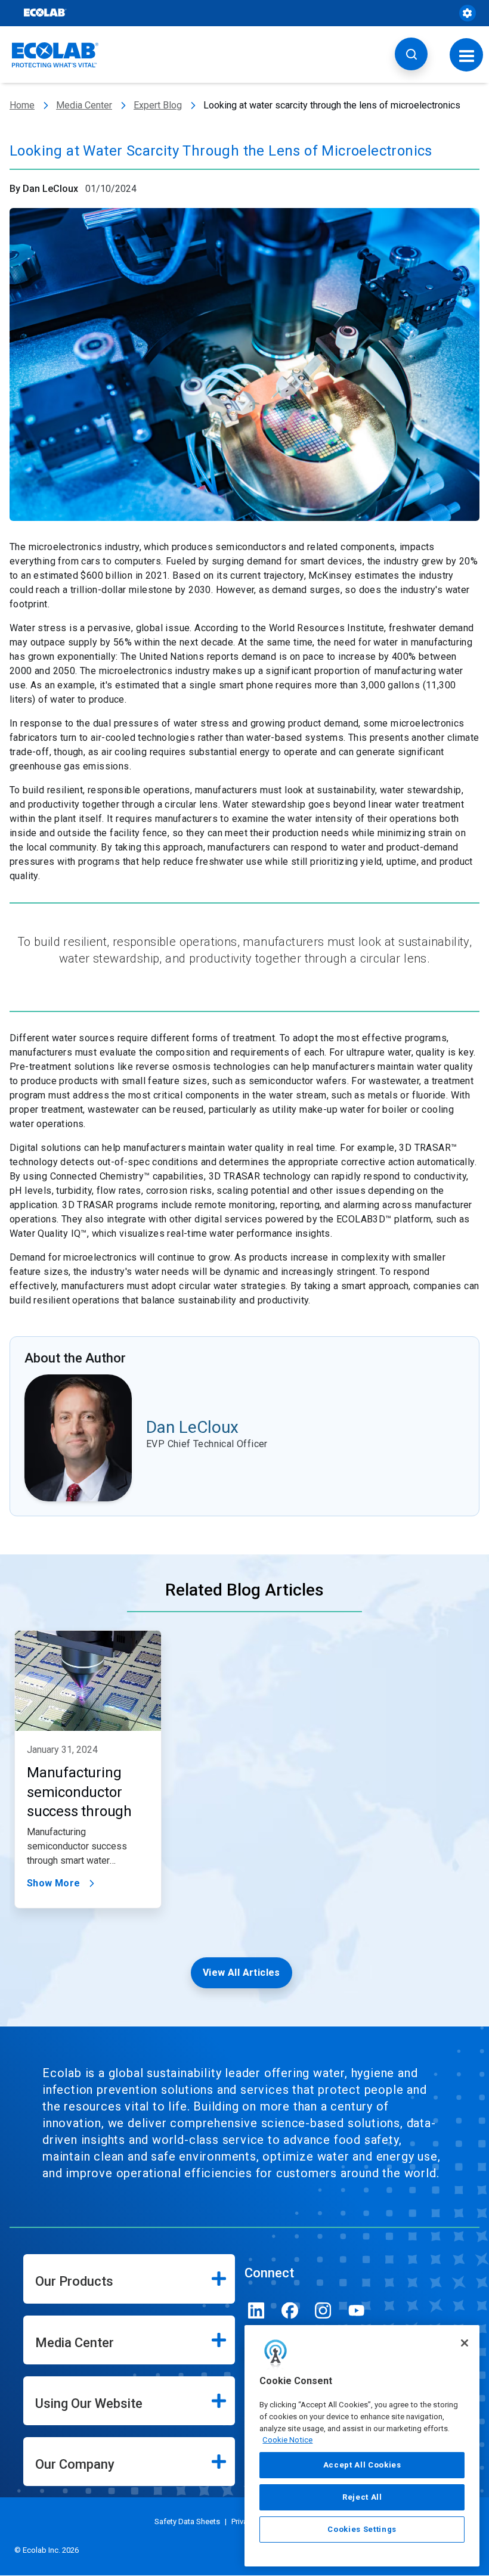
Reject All (362, 2497)
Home (22, 105)
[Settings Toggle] (468, 13)
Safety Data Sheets (187, 2521)
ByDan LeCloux (44, 189)
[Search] (411, 54)
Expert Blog (158, 105)
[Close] (465, 2343)
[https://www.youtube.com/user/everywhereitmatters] (357, 2310)
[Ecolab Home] (55, 55)
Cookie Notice (287, 2440)
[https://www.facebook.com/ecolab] (290, 2310)
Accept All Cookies (362, 2465)
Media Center (84, 105)
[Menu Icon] (467, 55)
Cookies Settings (362, 2529)
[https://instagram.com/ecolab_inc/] (323, 2310)
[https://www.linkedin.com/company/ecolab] (256, 2310)
